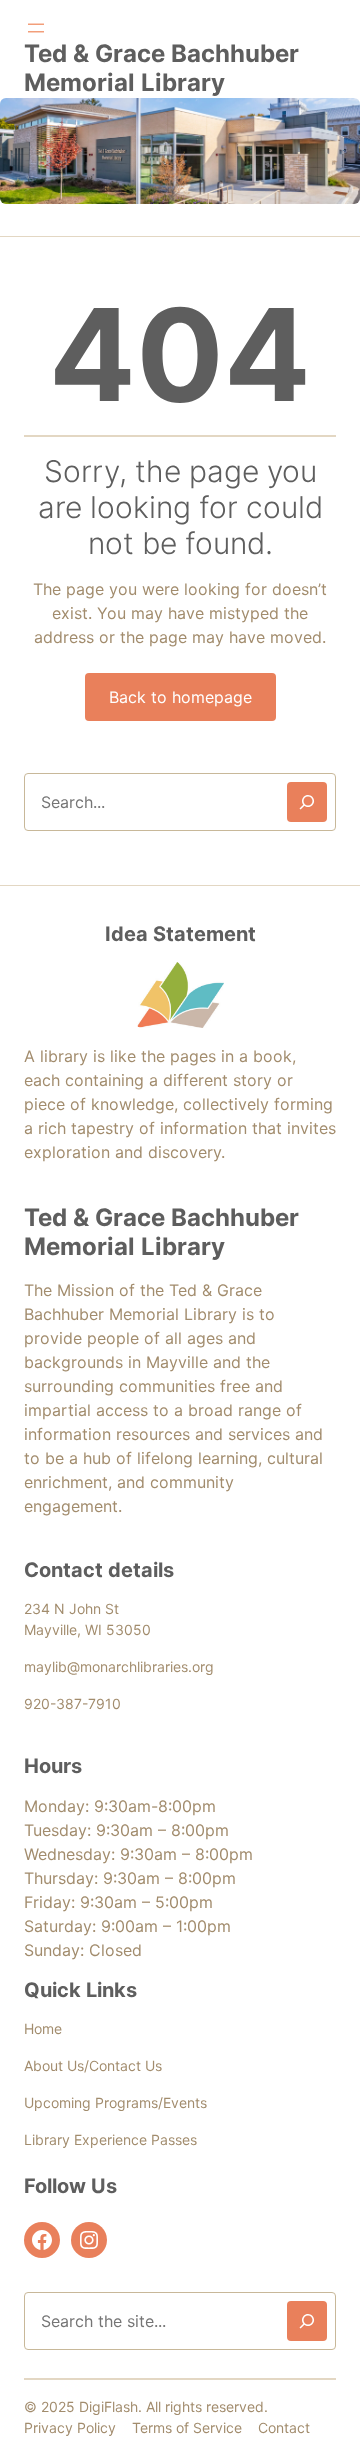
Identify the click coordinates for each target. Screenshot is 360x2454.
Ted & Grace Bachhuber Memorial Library (161, 68)
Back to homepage (180, 697)
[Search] (307, 802)
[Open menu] (36, 28)
